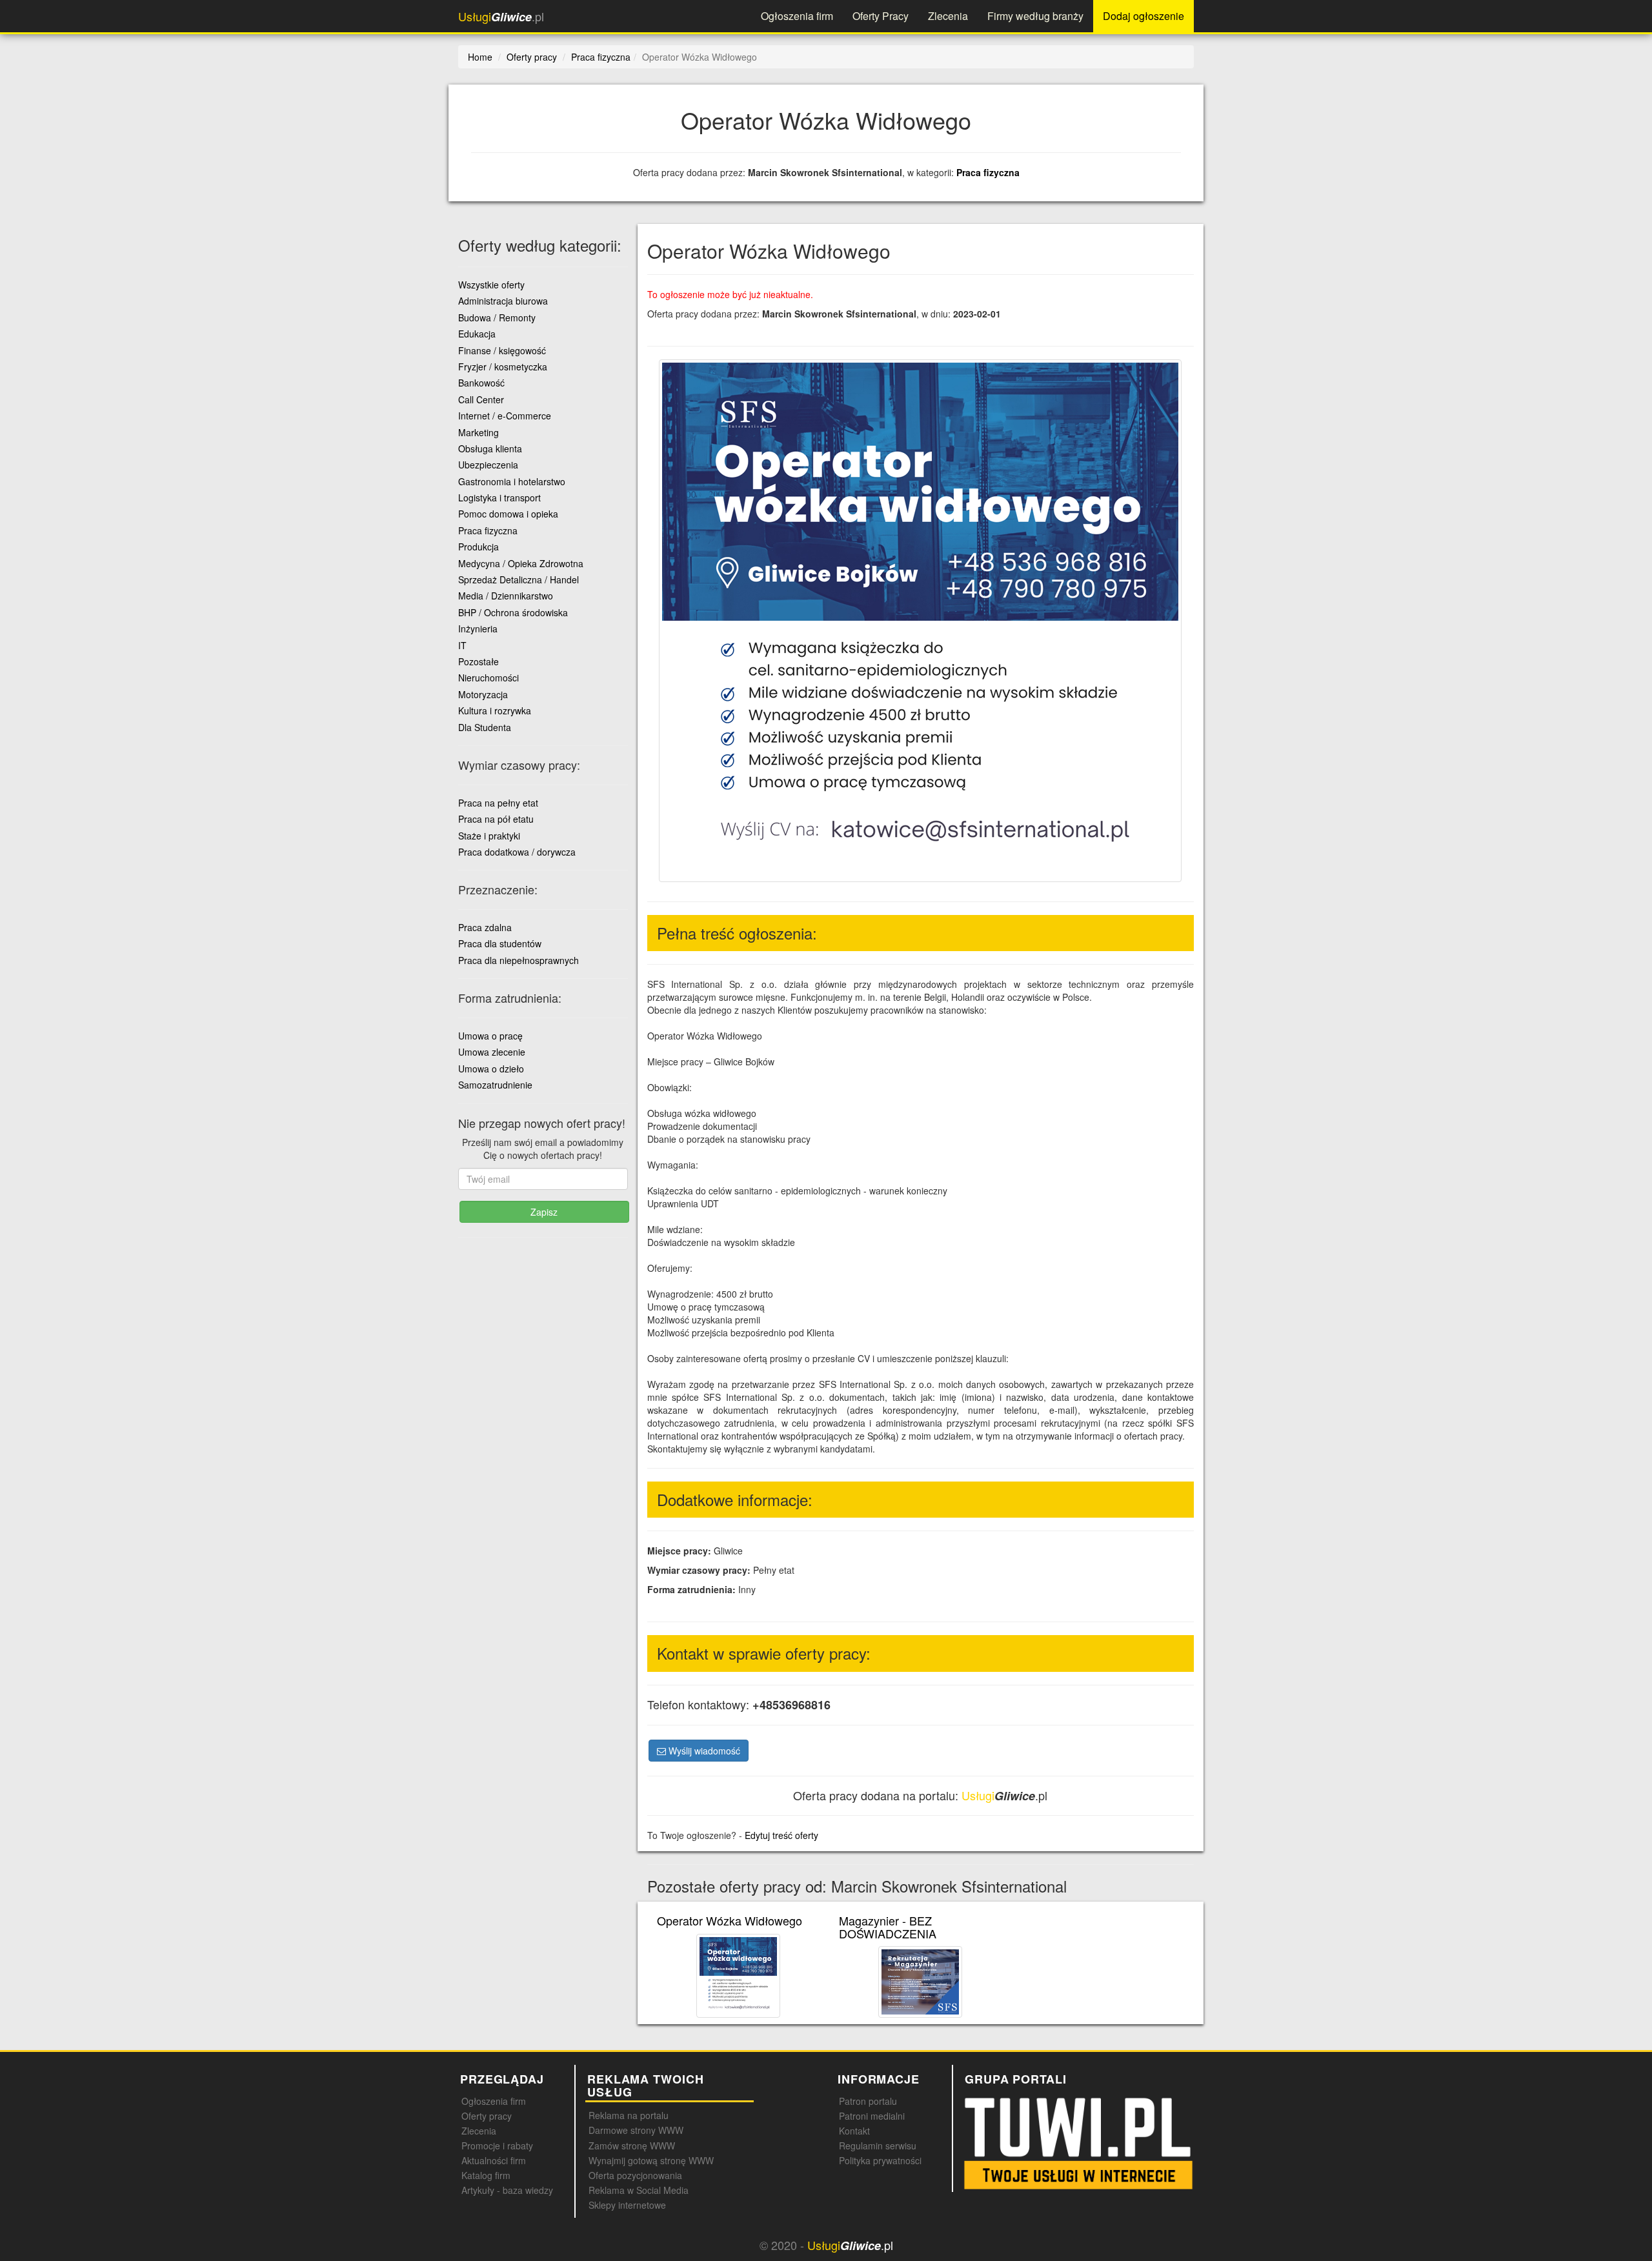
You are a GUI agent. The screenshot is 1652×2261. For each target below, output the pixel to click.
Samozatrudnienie (495, 1085)
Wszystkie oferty (491, 285)
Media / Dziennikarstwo (506, 596)
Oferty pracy (487, 2116)
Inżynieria (478, 628)
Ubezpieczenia (488, 465)
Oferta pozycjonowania (635, 2175)
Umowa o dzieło (491, 1069)
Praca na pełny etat (498, 803)
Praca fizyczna (988, 172)
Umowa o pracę (490, 1036)
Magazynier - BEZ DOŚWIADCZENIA (888, 1927)
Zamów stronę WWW (632, 2145)
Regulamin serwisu (878, 2145)
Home (480, 57)
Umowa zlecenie (492, 1052)
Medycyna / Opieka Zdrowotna (521, 563)
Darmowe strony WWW (636, 2130)
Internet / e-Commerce (505, 416)
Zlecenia (948, 16)
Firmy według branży (1035, 16)
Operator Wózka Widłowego (730, 1920)
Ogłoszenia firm (797, 16)
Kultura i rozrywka (495, 710)
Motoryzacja (483, 694)
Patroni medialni (872, 2116)
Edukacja (477, 334)
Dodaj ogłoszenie (1143, 16)
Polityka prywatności (880, 2160)
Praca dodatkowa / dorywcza (517, 852)
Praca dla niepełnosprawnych (519, 960)
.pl (501, 16)
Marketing (478, 432)
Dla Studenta (485, 727)
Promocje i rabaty (497, 2145)
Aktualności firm (494, 2160)
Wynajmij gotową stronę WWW (651, 2160)
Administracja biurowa (503, 301)
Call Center (481, 399)
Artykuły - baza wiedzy (507, 2190)
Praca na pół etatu (496, 819)
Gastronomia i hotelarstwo (512, 481)
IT (462, 645)
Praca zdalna (485, 927)
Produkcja (478, 547)
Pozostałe (478, 661)
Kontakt (854, 2131)
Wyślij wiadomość (703, 1751)
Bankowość (481, 383)
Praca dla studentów (500, 943)
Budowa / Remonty (497, 317)
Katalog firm (486, 2175)
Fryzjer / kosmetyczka (503, 367)
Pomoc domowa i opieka (508, 514)
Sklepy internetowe (627, 2205)
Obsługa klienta (490, 448)
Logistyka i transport (499, 497)
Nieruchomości (489, 678)
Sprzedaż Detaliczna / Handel (519, 579)
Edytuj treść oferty (781, 1835)
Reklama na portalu (629, 2115)
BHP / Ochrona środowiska (513, 612)
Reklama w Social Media (639, 2190)
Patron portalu (868, 2101)
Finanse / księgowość (502, 350)
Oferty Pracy (881, 16)
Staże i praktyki (489, 836)
